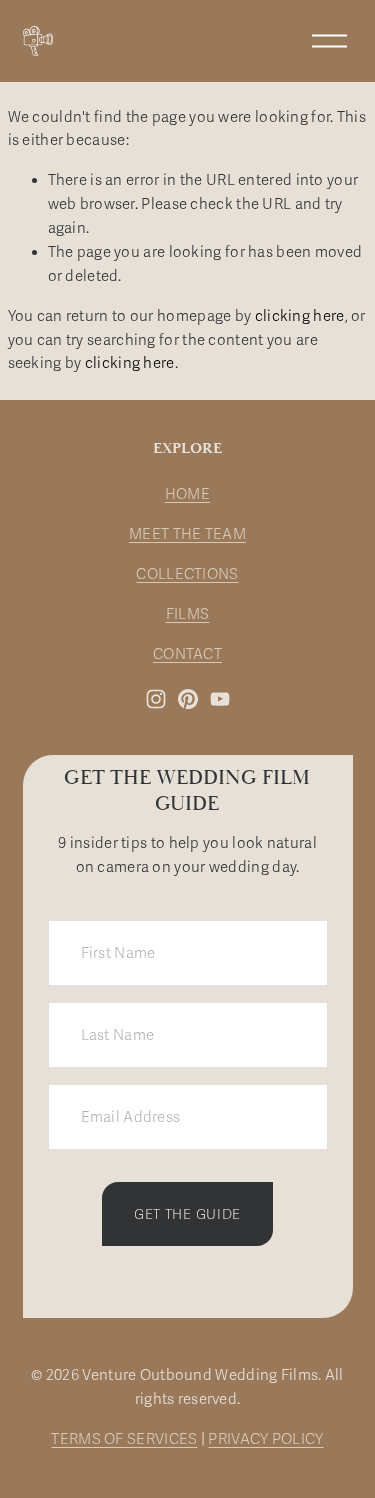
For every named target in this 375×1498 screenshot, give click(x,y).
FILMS (188, 614)
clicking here (300, 316)
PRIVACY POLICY (265, 1439)
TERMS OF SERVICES (124, 1439)
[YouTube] (220, 699)
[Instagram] (156, 699)
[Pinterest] (188, 699)
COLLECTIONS (187, 574)
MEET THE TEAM (187, 534)
